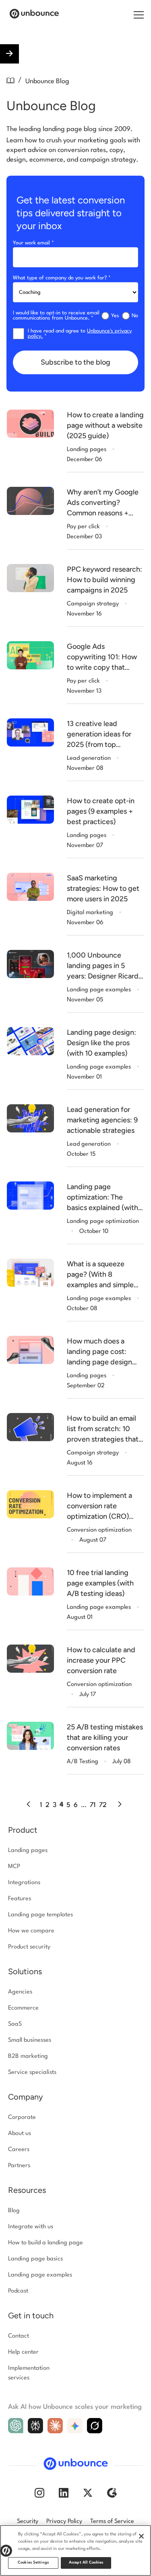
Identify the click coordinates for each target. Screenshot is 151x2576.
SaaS (15, 2024)
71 (93, 1805)
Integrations (24, 1883)
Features (20, 1899)
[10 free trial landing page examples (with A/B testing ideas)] (30, 1581)
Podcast (18, 2291)
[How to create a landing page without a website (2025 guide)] (30, 424)
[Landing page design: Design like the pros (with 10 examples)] (30, 1041)
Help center (23, 2352)
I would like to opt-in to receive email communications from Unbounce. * (56, 316)
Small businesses (30, 2040)
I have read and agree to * (80, 334)
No (135, 316)
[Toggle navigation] (138, 14)
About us (20, 2134)
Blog (14, 2211)
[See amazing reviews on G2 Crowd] (112, 2496)
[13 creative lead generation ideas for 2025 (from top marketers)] (30, 732)
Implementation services (29, 2373)
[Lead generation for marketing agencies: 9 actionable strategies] (30, 1118)
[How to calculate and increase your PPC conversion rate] (30, 1659)
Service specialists (32, 2072)
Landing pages (28, 1851)
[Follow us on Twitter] (88, 2496)
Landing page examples (40, 2275)
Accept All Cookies (86, 2563)
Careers (19, 2150)
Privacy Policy (64, 2522)
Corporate (22, 2118)
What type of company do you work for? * (62, 278)
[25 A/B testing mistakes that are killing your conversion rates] (30, 1736)
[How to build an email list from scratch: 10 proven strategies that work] (30, 1427)
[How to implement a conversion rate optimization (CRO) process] (30, 1504)
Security (28, 2522)
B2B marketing (28, 2056)
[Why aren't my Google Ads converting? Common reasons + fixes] (30, 501)
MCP (14, 1867)
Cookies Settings (33, 2563)
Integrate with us (31, 2227)
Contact (19, 2336)
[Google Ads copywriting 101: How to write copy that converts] (30, 655)
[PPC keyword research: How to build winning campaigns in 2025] (30, 578)
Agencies (20, 1992)
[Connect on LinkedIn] (64, 2496)
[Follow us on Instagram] (39, 2496)
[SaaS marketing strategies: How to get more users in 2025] (30, 887)
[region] (75, 2550)
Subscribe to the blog (75, 362)
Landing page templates (40, 1915)
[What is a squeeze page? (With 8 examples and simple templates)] (30, 1273)
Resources (27, 2190)
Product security (29, 1947)
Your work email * (33, 243)
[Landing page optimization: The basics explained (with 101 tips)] (30, 1196)
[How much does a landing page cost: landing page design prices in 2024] (30, 1350)
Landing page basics (35, 2259)
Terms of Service (112, 2522)
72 (103, 1805)
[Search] (129, 15)
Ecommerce (23, 2008)
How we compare (31, 1931)
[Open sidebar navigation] (9, 54)
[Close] (141, 2536)
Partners (19, 2166)
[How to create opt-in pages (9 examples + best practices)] (30, 810)
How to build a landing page (46, 2243)
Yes (115, 316)
